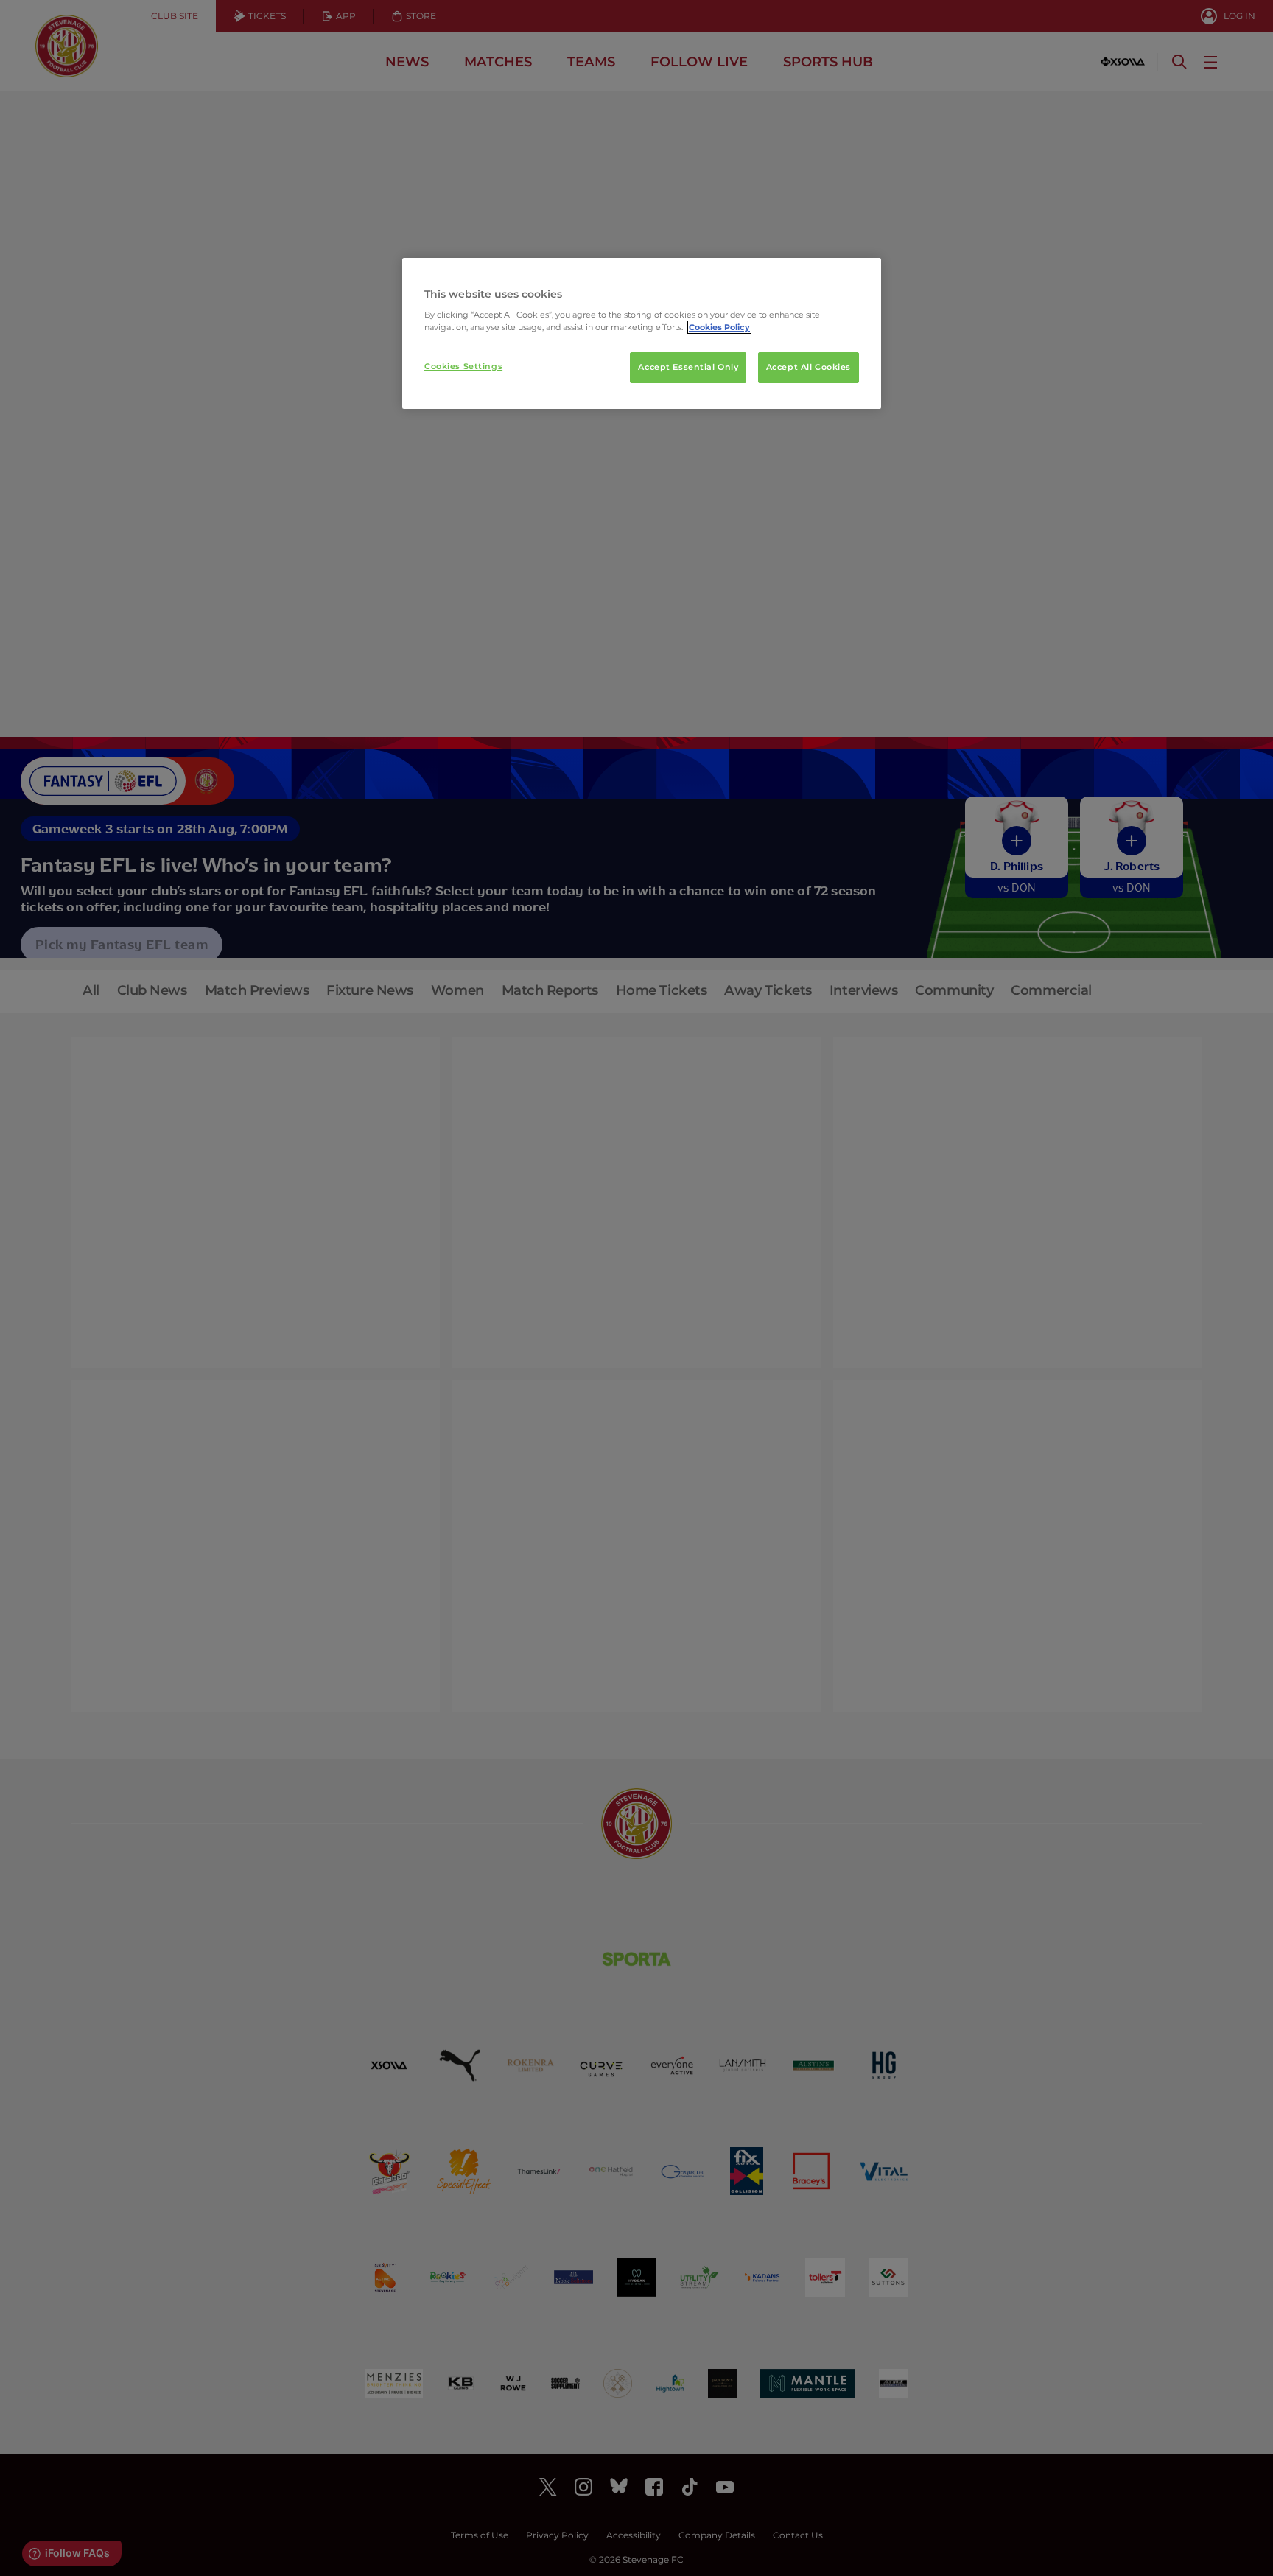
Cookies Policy (719, 327)
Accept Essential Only (688, 367)
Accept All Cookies (809, 367)
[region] (642, 334)
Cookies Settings (463, 366)
